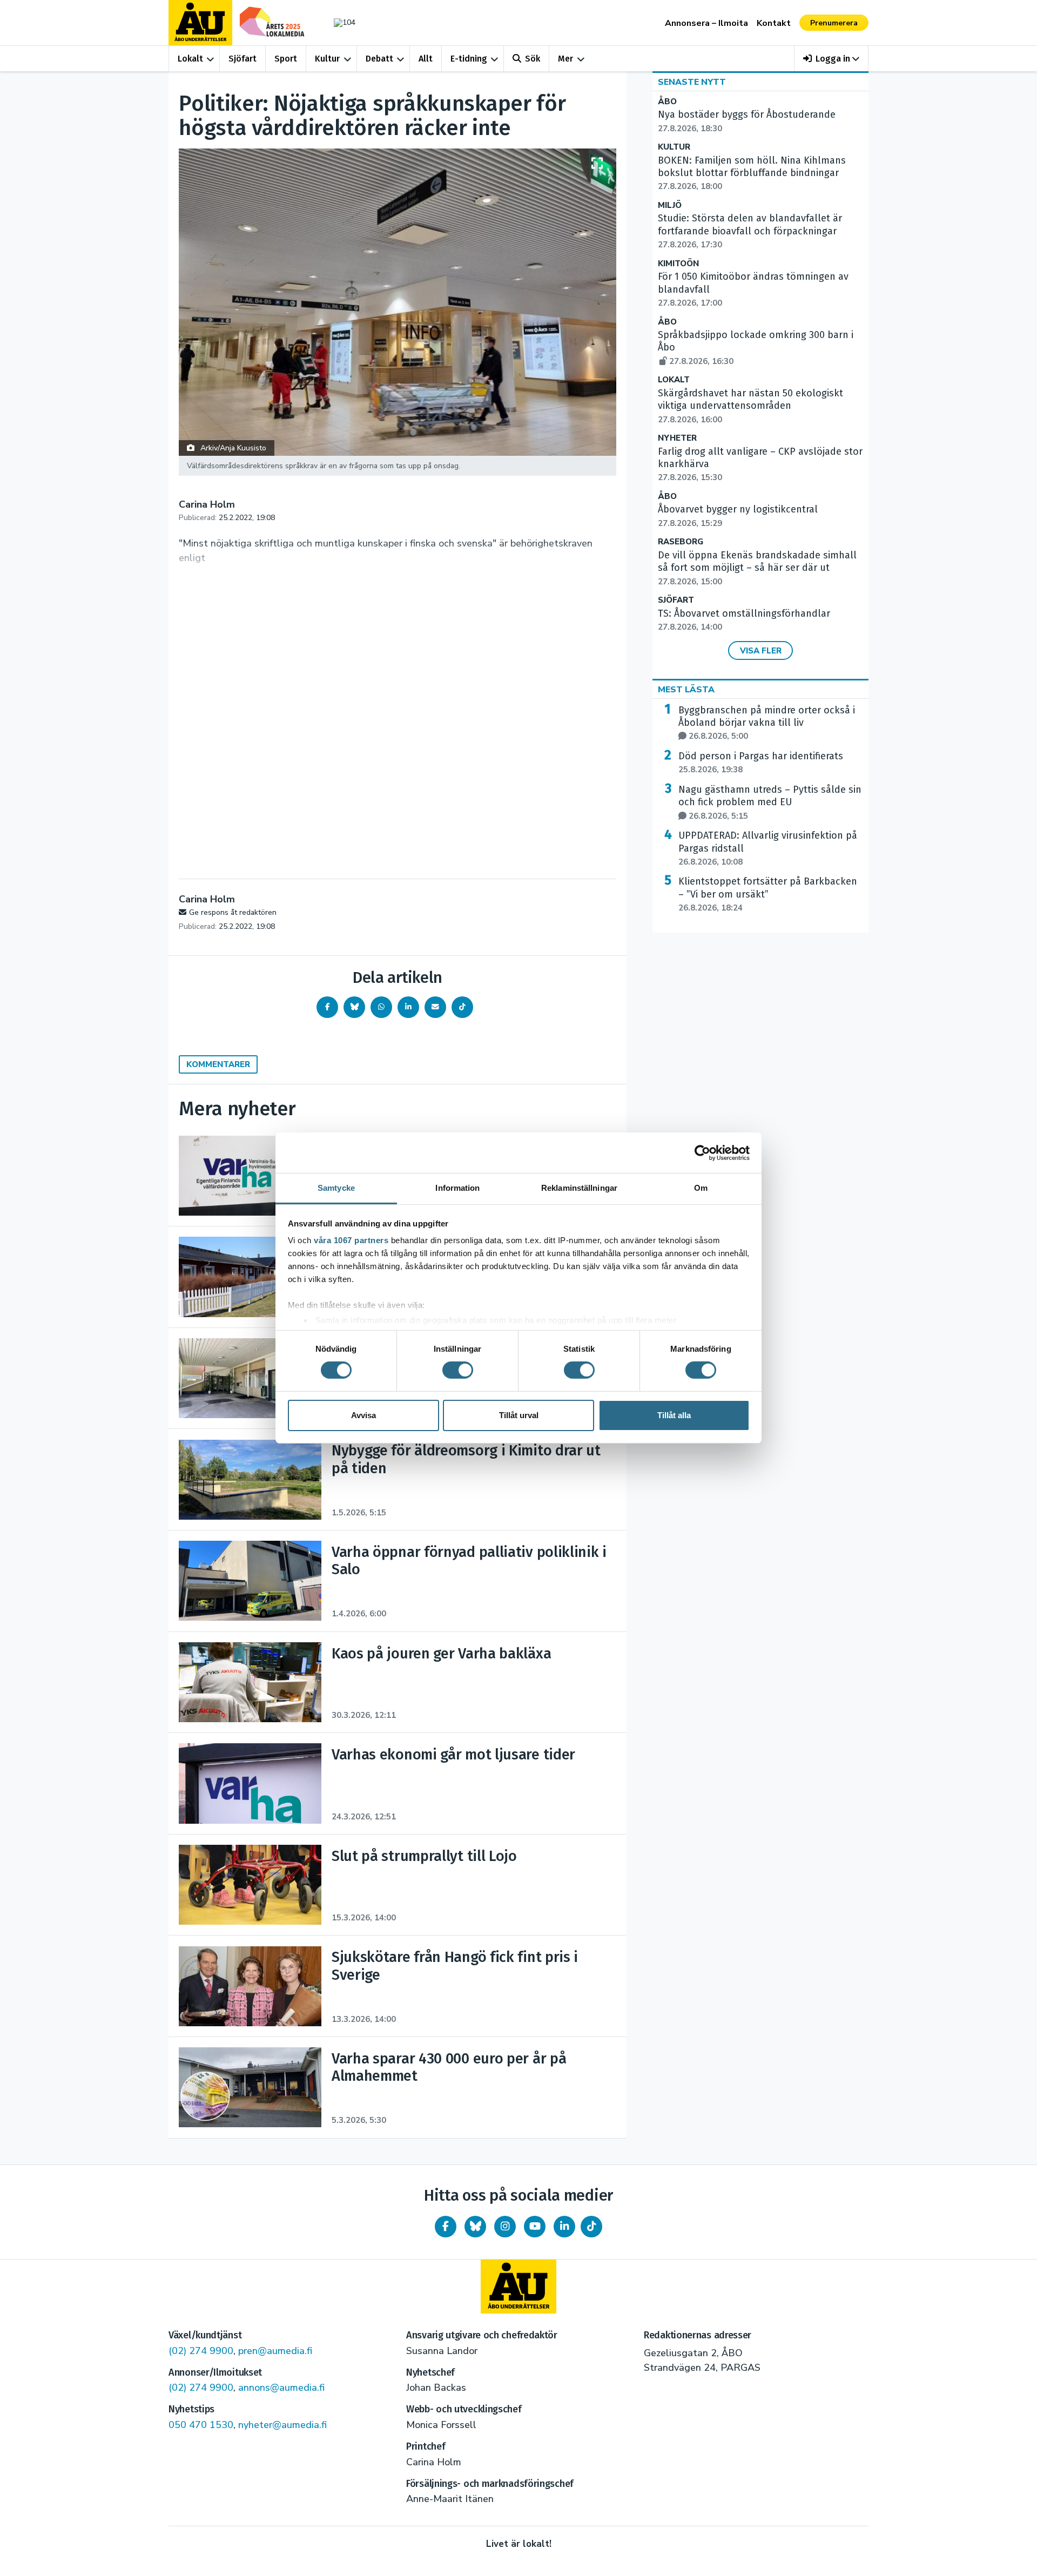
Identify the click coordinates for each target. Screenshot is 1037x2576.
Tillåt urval (519, 1415)
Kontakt (774, 23)
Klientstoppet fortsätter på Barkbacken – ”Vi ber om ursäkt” (768, 894)
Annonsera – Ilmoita (706, 23)
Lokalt (190, 59)
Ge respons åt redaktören (233, 912)
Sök (533, 59)
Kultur (327, 59)
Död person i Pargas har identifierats (761, 763)
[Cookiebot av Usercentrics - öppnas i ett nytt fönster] (702, 1152)
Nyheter (677, 438)
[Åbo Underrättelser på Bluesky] (475, 2227)
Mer (565, 59)
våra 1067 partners (351, 1240)
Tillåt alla (674, 1415)
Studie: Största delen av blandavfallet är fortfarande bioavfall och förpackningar (750, 231)
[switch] (458, 1370)
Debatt (379, 59)
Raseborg (681, 542)
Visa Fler (761, 651)
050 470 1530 (201, 2425)
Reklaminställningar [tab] (579, 1188)
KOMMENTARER (218, 1064)
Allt (426, 59)
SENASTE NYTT (692, 82)
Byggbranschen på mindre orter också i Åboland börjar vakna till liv (767, 723)
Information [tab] (457, 1188)
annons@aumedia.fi (281, 2388)
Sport (286, 59)
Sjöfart (243, 59)
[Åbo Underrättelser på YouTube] (535, 2227)
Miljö (670, 205)
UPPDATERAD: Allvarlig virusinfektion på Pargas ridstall (768, 848)
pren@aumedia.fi (275, 2351)
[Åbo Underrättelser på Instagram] (505, 2227)
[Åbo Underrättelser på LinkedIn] (564, 2227)
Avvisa (363, 1415)
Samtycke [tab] (336, 1188)
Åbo (667, 102)
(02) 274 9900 (201, 2351)
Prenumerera (834, 23)
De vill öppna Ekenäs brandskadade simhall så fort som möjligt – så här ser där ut (757, 568)
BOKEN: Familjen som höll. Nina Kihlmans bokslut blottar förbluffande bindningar (752, 173)
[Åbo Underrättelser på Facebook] (446, 2227)
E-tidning (469, 59)
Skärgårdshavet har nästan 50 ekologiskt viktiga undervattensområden (750, 406)
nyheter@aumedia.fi (282, 2425)
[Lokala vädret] (339, 22)
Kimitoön (678, 264)
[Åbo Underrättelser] (518, 2287)
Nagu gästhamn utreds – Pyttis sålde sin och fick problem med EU (770, 803)
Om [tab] (701, 1188)
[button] (831, 59)
